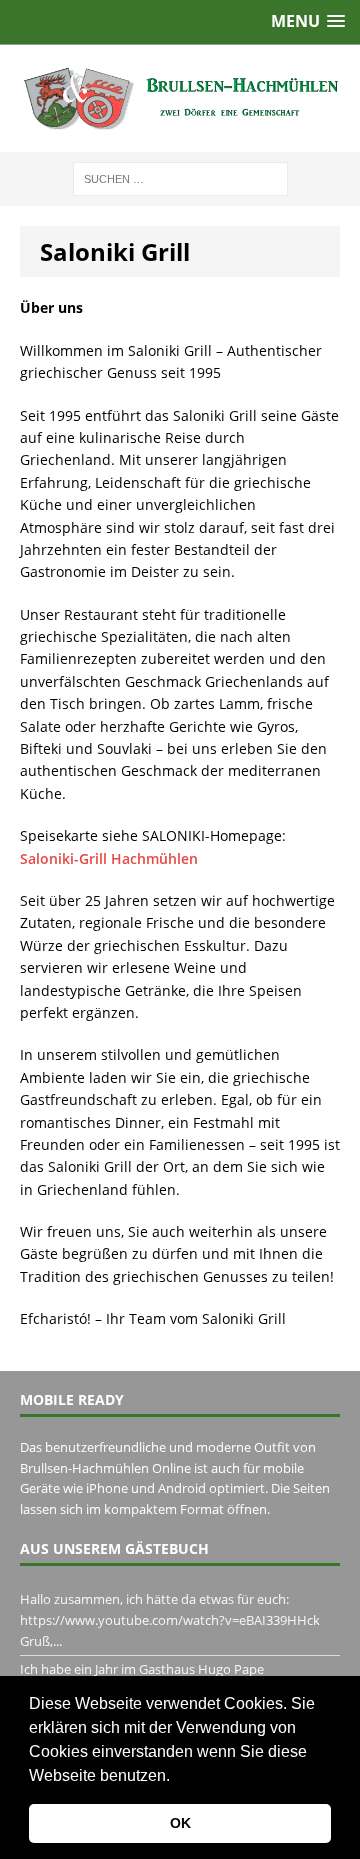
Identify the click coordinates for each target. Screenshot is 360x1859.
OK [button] (180, 1823)
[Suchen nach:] (180, 177)
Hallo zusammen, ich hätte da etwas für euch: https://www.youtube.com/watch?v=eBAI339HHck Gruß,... (170, 1620)
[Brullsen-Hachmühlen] (180, 98)
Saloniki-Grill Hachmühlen (109, 858)
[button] (177, 1777)
